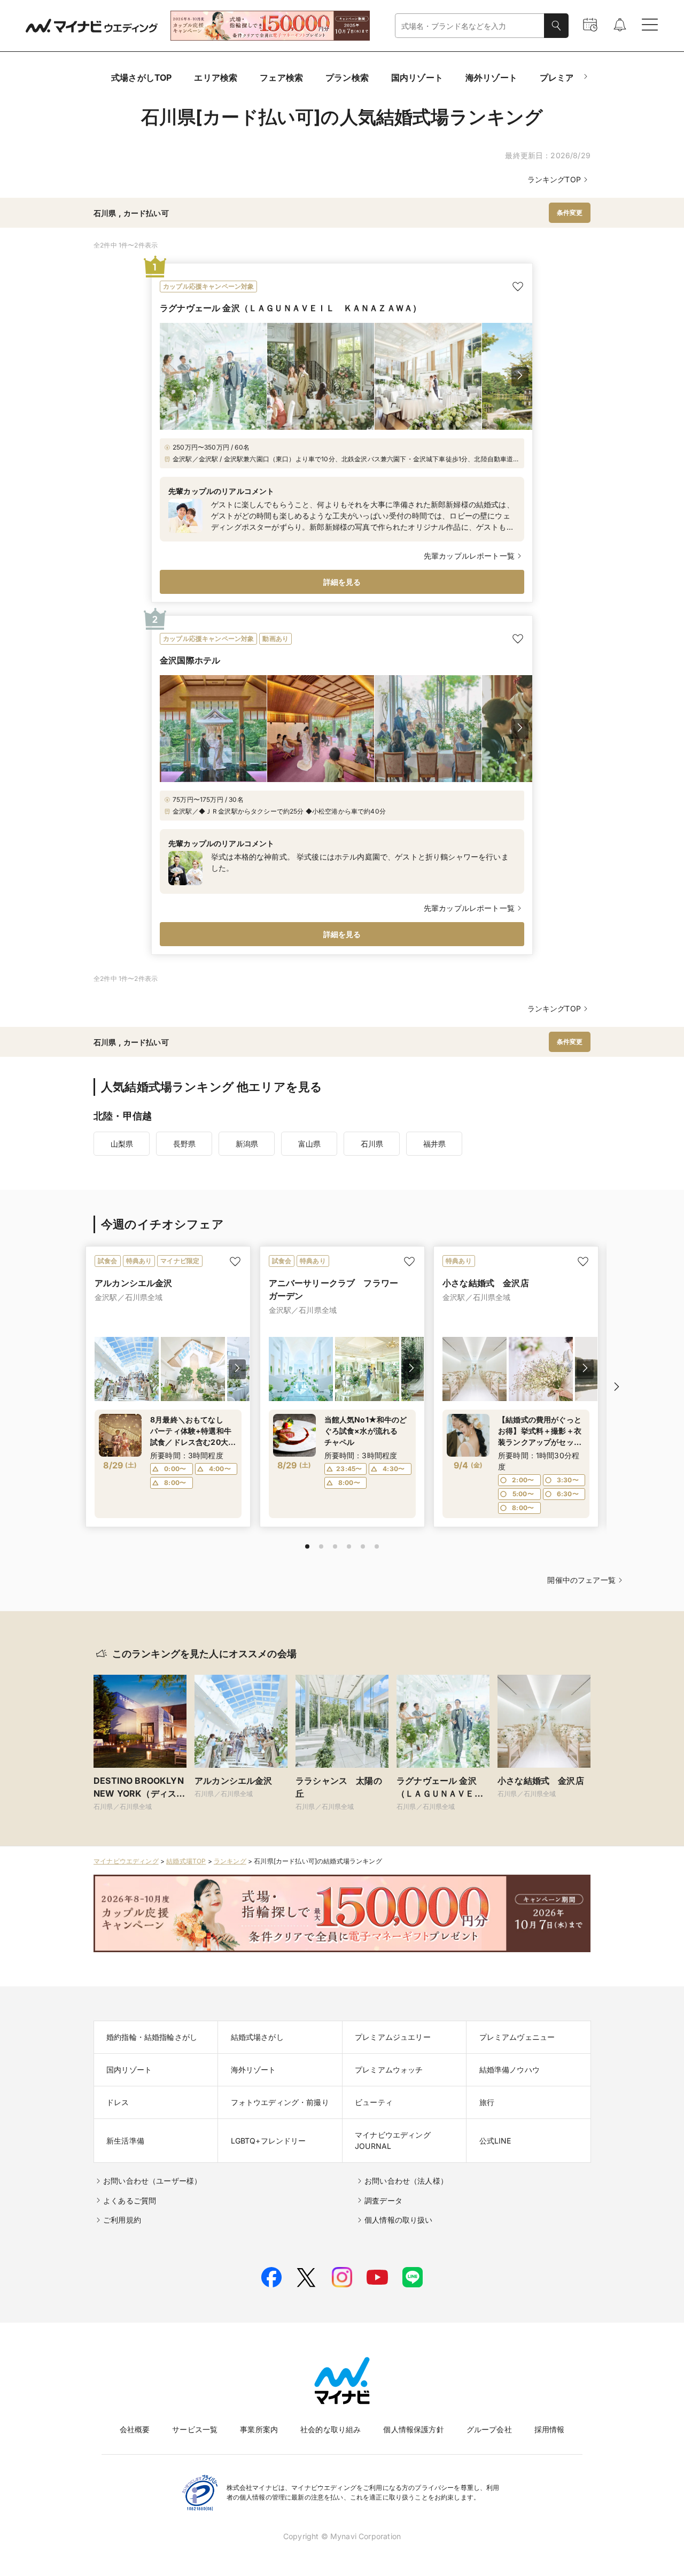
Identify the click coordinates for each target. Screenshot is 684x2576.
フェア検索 (281, 78)
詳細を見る (342, 582)
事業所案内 (259, 2429)
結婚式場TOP (186, 1861)
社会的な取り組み (331, 2429)
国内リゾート (417, 78)
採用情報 (550, 2429)
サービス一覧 (195, 2429)
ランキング (230, 1861)
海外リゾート (491, 78)
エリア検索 (216, 78)
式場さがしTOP (141, 78)
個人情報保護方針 (413, 2429)
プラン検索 (347, 78)
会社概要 (135, 2429)
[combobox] (470, 26)
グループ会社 (489, 2429)
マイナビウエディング (126, 1861)
